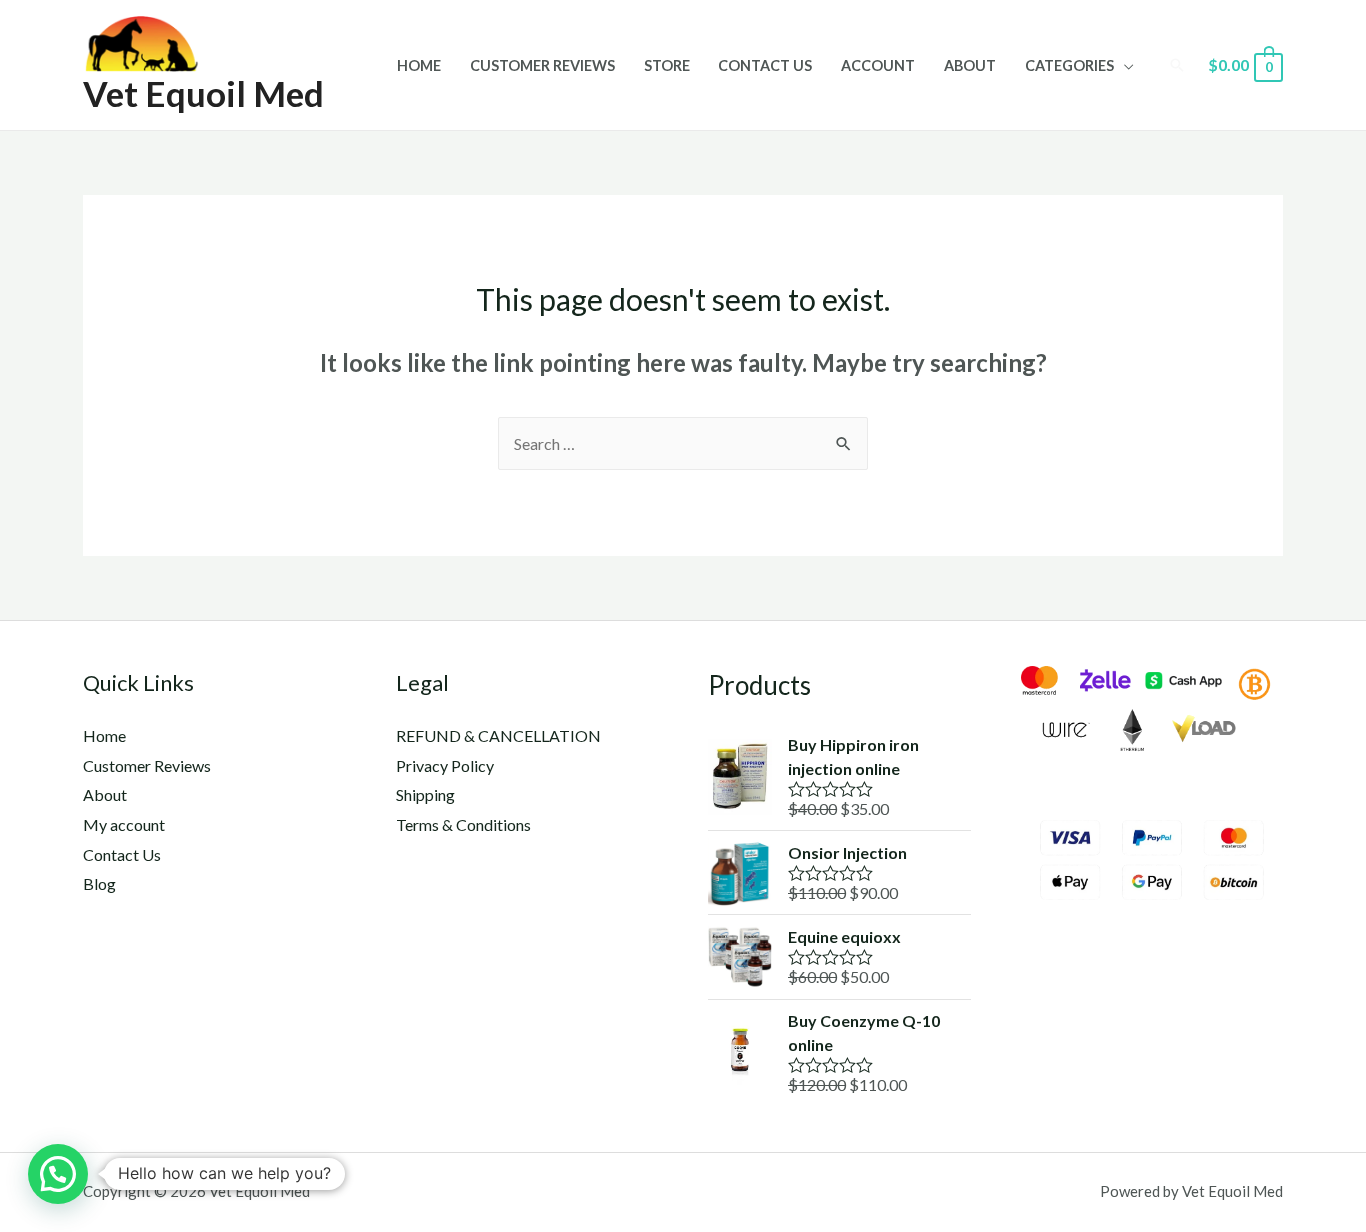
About (970, 65)
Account (878, 65)
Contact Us (765, 65)
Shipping (425, 794)
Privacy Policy (445, 765)
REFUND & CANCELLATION (498, 735)
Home (419, 65)
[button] (58, 1174)
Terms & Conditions (463, 824)
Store (667, 65)
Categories (1069, 65)
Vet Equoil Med (203, 93)
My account (124, 824)
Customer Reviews (542, 65)
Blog (99, 883)
